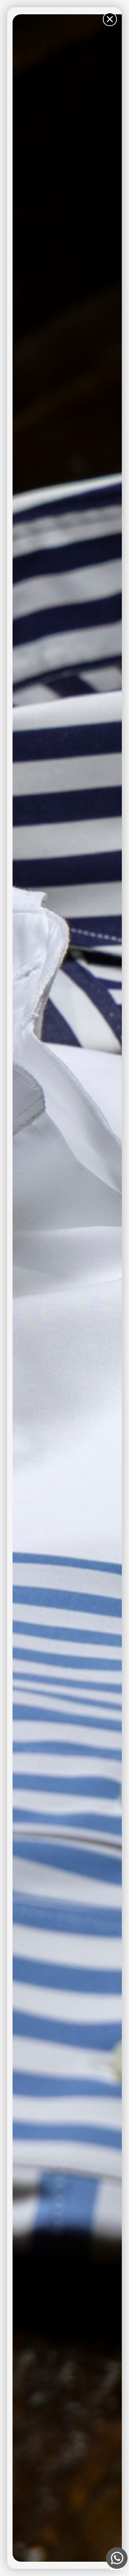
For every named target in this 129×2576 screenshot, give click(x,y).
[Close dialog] (110, 19)
